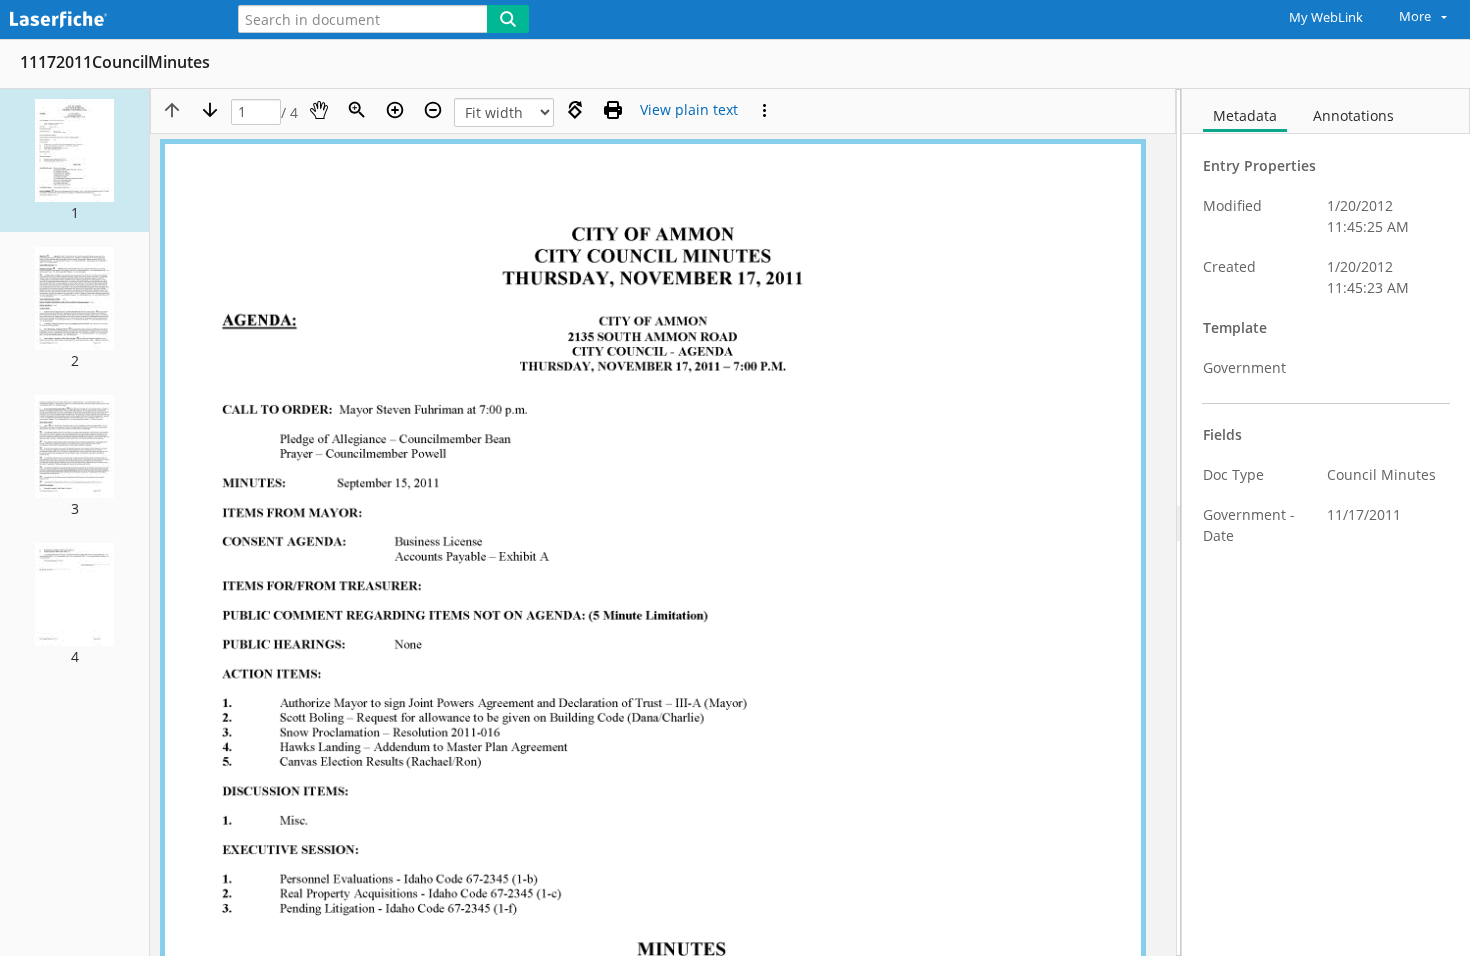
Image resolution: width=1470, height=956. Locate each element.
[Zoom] (357, 110)
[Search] (508, 19)
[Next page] (210, 110)
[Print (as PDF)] (613, 110)
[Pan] (319, 110)
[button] (74, 160)
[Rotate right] (575, 110)
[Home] (105, 20)
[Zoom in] (395, 110)
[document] (1326, 522)
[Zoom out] (433, 110)
